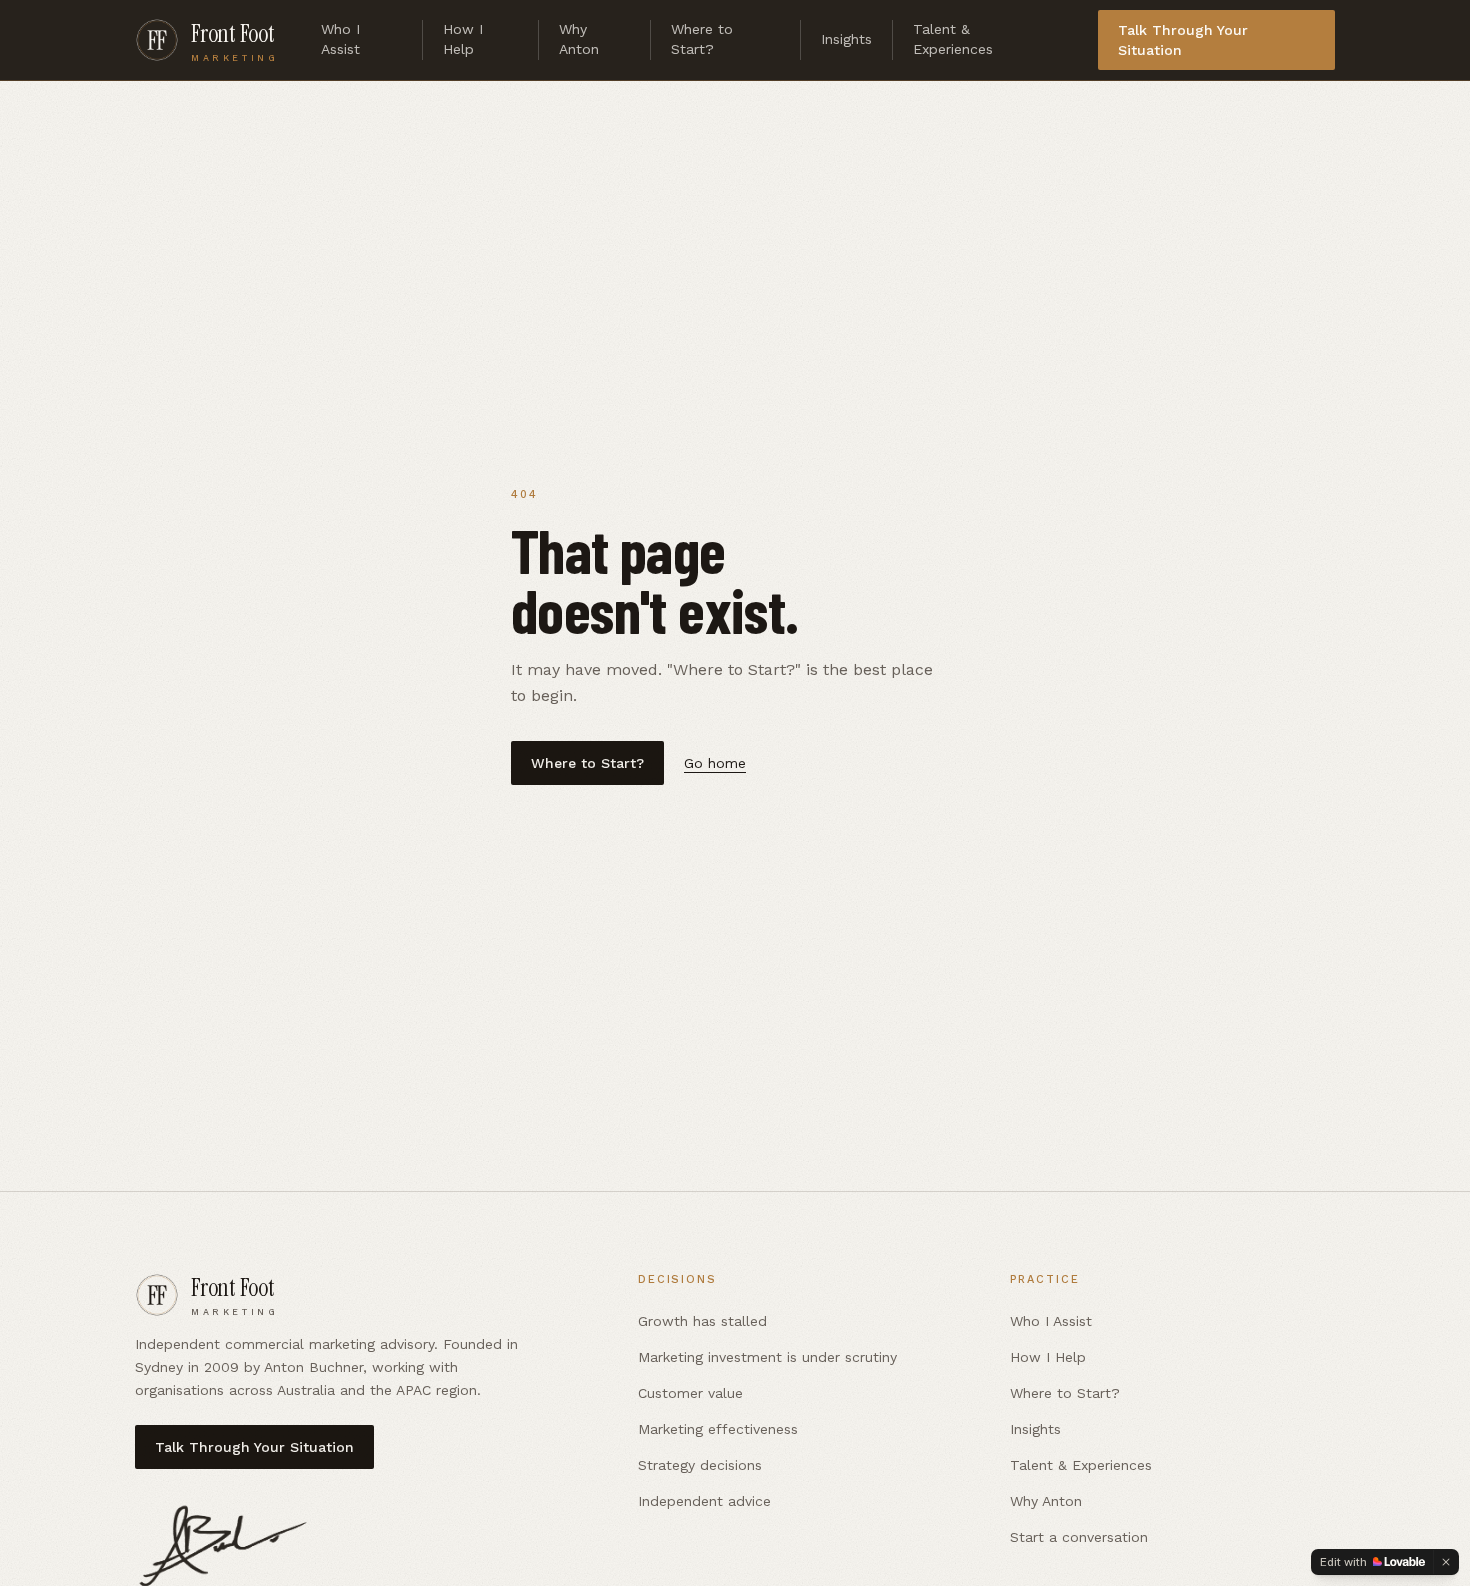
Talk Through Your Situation (1183, 40)
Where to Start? (702, 39)
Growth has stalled (702, 1321)
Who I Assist (340, 39)
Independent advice (704, 1501)
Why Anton (579, 39)
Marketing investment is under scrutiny (767, 1357)
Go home (715, 763)
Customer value (690, 1393)
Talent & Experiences (953, 39)
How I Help (463, 39)
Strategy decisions (700, 1465)
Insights (846, 39)
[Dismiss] (1446, 1562)
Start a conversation (1079, 1537)
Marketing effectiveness (718, 1429)
